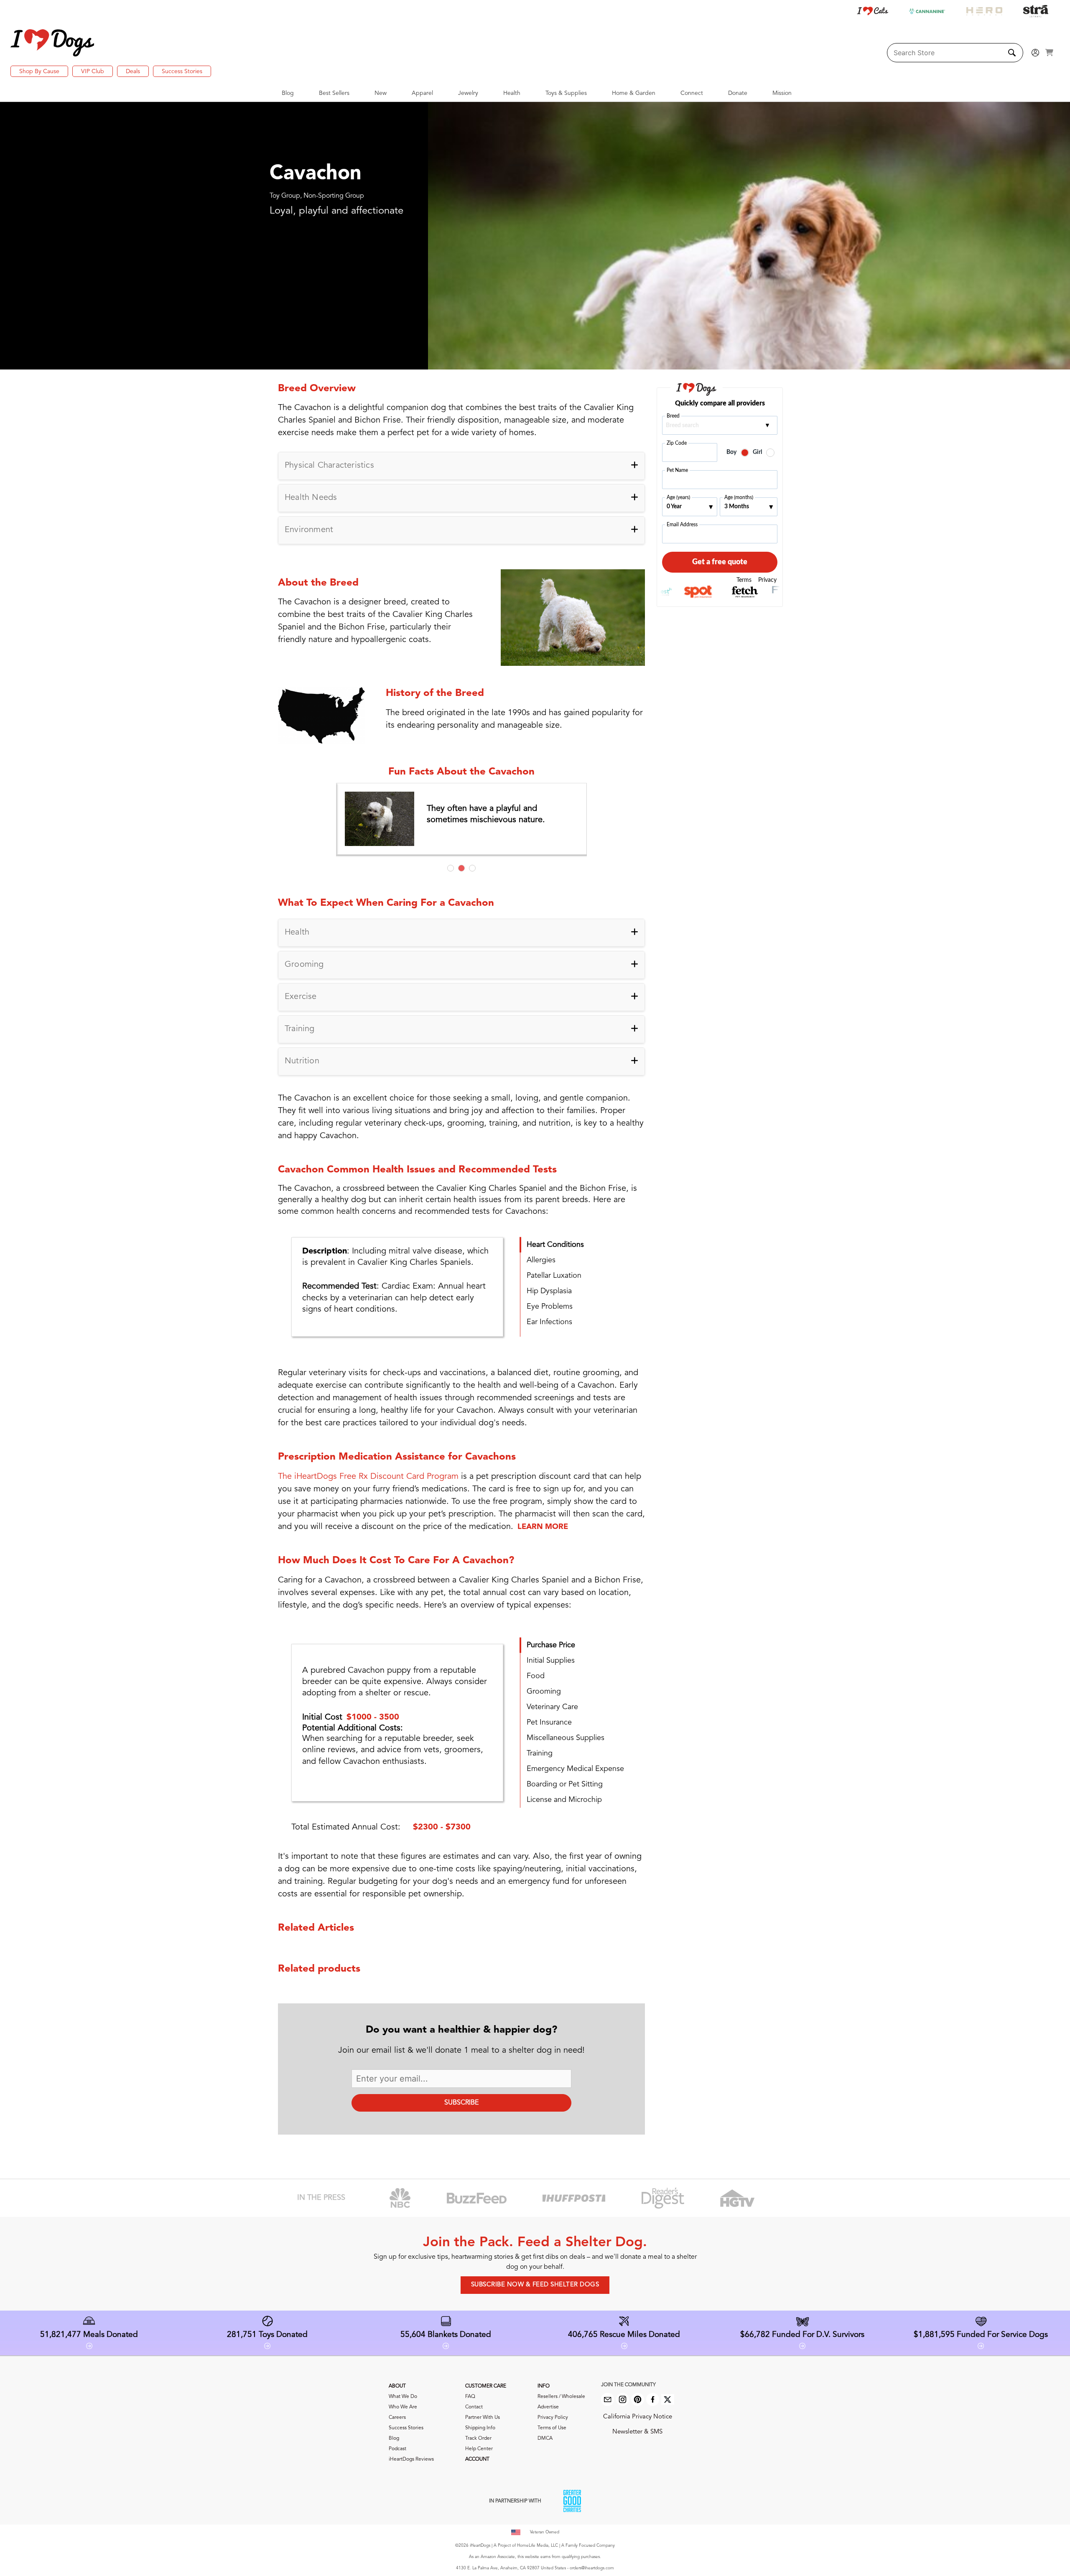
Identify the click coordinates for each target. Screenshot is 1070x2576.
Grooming (544, 1692)
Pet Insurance (549, 1722)
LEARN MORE (543, 1527)
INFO (544, 2386)
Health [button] (512, 93)
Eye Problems (550, 1307)
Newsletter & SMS (637, 2432)
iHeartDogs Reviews (411, 2459)
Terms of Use (552, 2428)
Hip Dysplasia (549, 1291)
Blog (394, 2438)
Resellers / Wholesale (561, 2397)
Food (536, 1676)
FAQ (470, 2397)
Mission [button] (782, 93)
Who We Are (403, 2407)
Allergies (541, 1260)
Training (540, 1753)
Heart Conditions (555, 1245)
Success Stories (182, 71)
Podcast (397, 2449)
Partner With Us (483, 2418)
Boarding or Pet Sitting (565, 1784)
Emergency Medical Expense (575, 1769)
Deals (133, 71)
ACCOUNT (477, 2459)
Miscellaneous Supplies (566, 1738)
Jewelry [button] (468, 93)
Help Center (479, 2449)
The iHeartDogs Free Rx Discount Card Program (368, 1477)
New (381, 93)
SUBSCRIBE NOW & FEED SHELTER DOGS (535, 2285)
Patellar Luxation (554, 1276)
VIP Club (93, 71)
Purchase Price (551, 1645)
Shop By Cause (39, 71)
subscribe (461, 2103)
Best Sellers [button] (334, 93)
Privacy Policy (553, 2418)
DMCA (545, 2438)
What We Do (403, 2397)
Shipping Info (480, 2428)
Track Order (478, 2438)
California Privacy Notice (638, 2417)
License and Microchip (564, 1800)
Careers (397, 2418)
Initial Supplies (551, 1661)
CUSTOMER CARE (486, 2386)
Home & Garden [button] (634, 93)
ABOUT (397, 2386)
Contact (474, 2407)
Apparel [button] (422, 93)
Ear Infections (549, 1322)
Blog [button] (288, 93)
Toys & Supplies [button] (566, 93)
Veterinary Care (552, 1707)
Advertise (548, 2407)
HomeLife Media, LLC (538, 2545)
